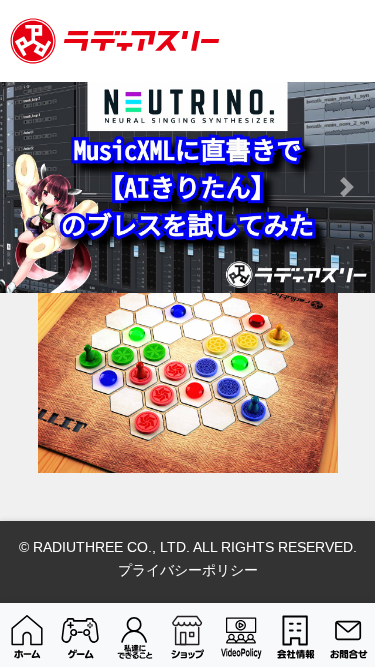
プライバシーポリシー (188, 570)
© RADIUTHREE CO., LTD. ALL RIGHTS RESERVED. (188, 547)
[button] (28, 187)
